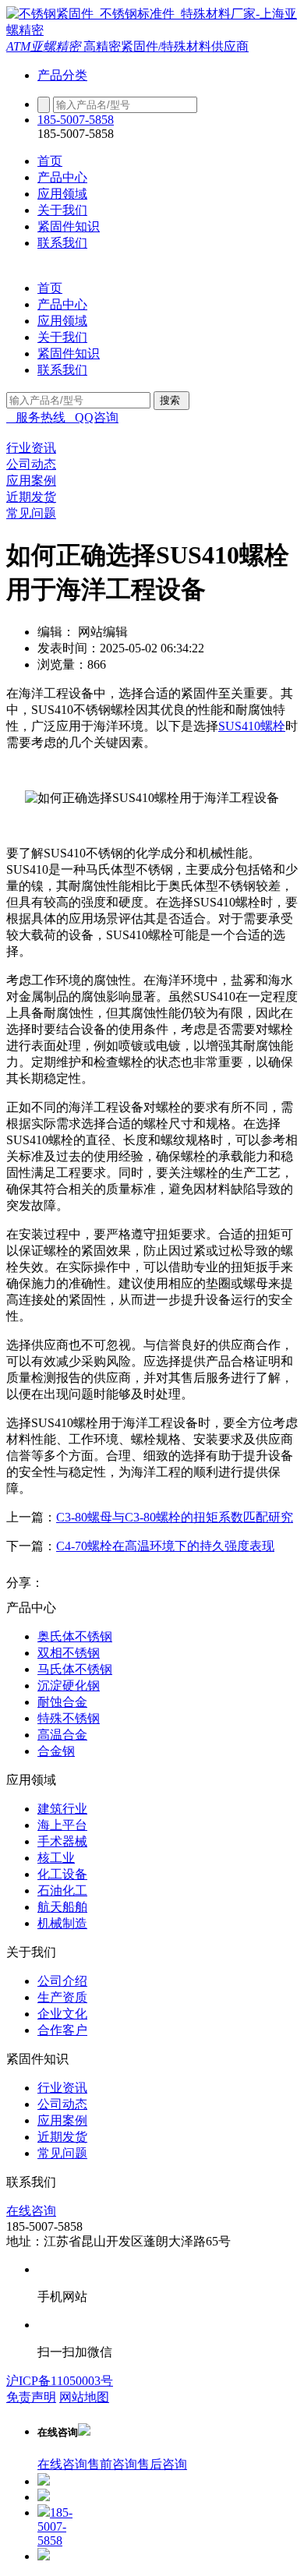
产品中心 (62, 177)
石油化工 (62, 1890)
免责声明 (31, 2397)
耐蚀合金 (62, 1702)
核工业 (56, 1858)
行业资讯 (62, 2088)
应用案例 (62, 2120)
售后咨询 (162, 2464)
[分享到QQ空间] (89, 1583)
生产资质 (62, 1997)
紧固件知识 (69, 226)
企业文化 (62, 2014)
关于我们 (62, 210)
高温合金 (62, 1735)
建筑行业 (62, 1809)
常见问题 (62, 2153)
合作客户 (62, 2030)
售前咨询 (112, 2464)
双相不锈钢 (69, 1653)
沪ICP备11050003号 (60, 2381)
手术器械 (62, 1841)
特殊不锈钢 (69, 1718)
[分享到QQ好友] (118, 1583)
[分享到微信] (148, 1583)
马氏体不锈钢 (75, 1669)
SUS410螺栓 (252, 726)
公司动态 (62, 2104)
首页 (50, 161)
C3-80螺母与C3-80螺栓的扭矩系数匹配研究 (175, 1517)
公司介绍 (62, 1981)
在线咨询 (31, 2211)
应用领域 (62, 194)
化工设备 (62, 1874)
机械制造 (62, 1923)
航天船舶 (62, 1907)
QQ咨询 (92, 417)
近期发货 (62, 2137)
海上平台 (62, 1825)
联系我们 (62, 243)
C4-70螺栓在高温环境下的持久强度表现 (165, 1546)
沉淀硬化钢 (69, 1686)
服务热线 (36, 417)
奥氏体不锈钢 (75, 1636)
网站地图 (84, 2397)
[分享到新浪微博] (59, 1583)
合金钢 (56, 1751)
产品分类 (62, 75)
